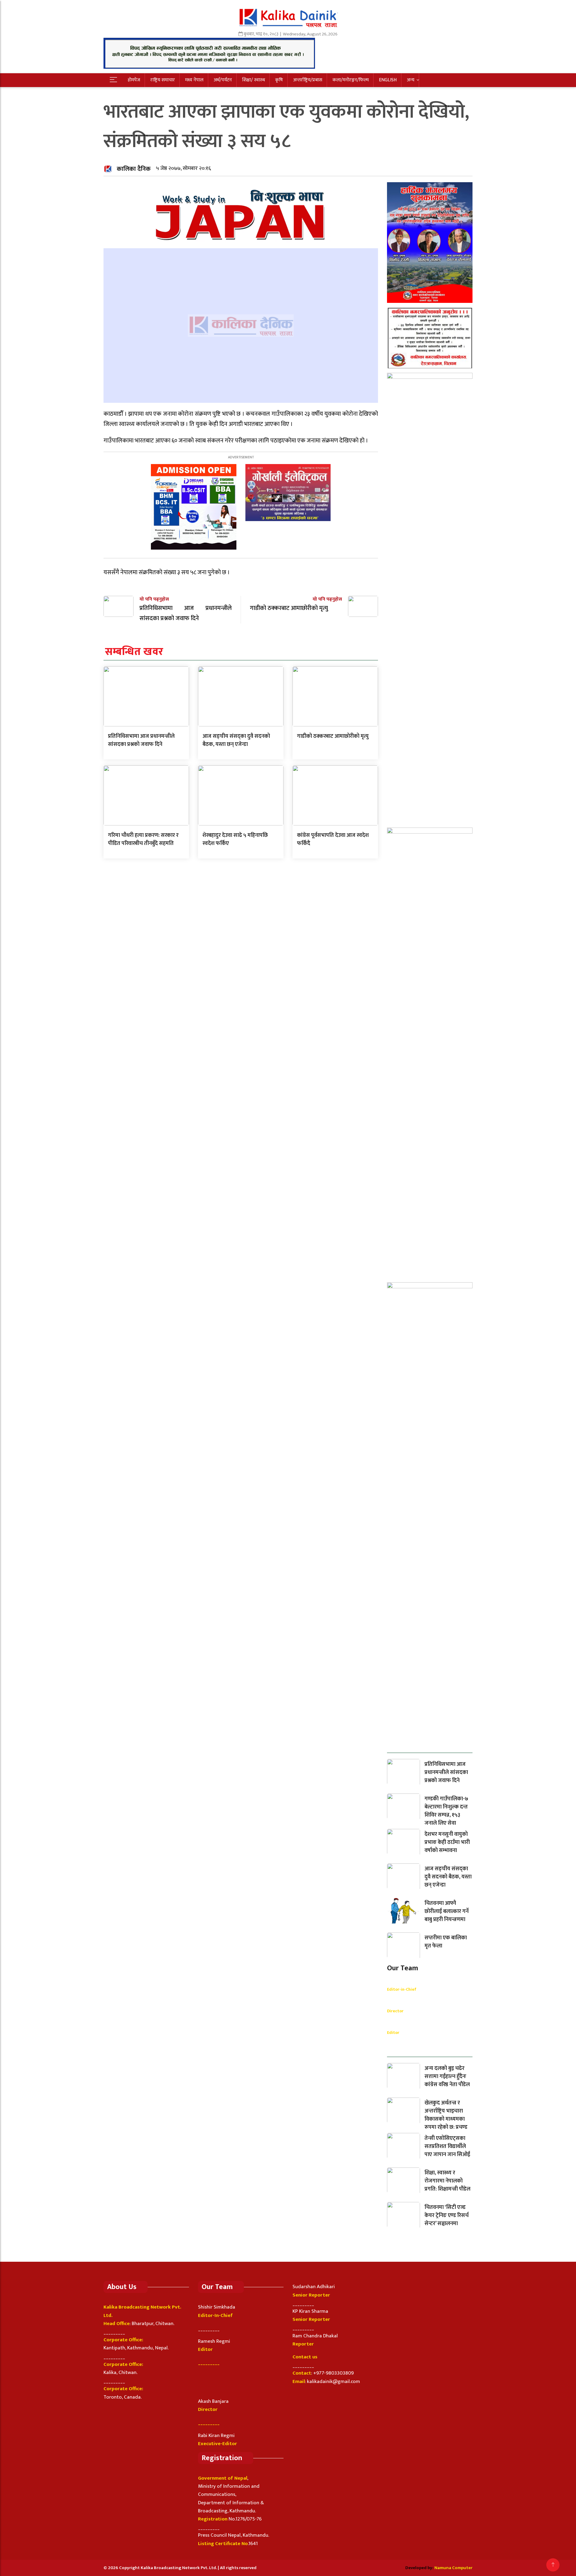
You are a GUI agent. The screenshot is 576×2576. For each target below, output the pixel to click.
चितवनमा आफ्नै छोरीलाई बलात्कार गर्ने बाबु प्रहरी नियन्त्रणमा (447, 1911)
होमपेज (134, 80)
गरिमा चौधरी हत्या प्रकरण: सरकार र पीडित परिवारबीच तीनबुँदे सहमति (143, 839)
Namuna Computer (453, 2568)
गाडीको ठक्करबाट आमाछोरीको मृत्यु (333, 736)
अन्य (411, 80)
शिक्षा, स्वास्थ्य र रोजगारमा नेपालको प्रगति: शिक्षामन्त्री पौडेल (447, 2181)
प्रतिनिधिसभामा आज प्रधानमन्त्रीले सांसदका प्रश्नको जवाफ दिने (141, 740)
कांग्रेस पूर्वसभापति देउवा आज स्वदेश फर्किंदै (333, 839)
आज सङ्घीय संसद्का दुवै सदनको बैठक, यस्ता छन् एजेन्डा (236, 740)
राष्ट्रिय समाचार (163, 80)
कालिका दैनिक (134, 169)
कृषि (279, 80)
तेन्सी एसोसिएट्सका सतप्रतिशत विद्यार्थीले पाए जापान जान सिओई (447, 2146)
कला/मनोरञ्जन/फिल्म (351, 80)
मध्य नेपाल (194, 80)
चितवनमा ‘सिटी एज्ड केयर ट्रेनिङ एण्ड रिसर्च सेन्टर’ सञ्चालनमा (447, 2216)
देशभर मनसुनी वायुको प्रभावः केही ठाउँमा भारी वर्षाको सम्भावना (447, 1842)
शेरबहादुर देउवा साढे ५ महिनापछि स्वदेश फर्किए (235, 839)
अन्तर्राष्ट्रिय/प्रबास (308, 80)
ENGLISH (388, 80)
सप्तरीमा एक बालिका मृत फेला (446, 1942)
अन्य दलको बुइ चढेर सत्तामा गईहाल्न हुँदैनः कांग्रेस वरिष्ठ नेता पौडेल (447, 2077)
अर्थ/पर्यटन (223, 80)
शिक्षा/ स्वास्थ (253, 80)
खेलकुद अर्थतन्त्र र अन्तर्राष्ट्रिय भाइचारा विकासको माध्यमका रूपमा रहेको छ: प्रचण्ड (446, 2115)
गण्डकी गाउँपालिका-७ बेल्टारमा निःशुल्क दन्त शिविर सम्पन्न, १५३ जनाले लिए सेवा (446, 1811)
